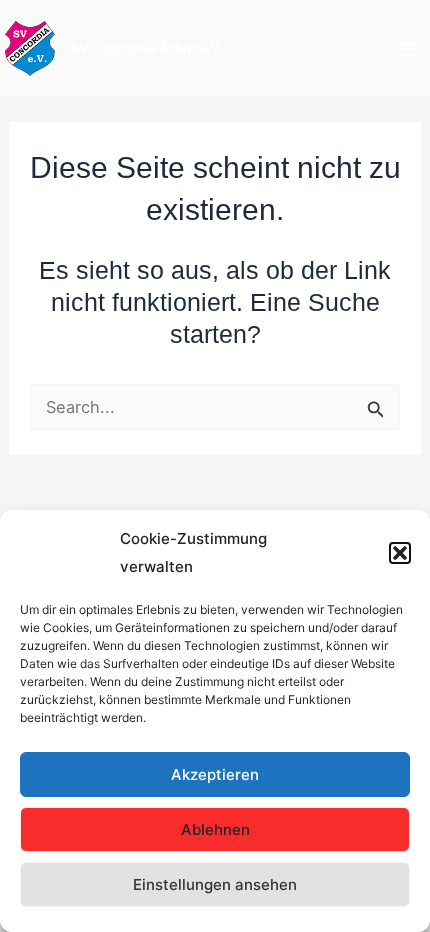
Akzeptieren (215, 774)
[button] (400, 553)
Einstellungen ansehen (215, 884)
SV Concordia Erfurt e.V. (147, 48)
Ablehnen (215, 829)
